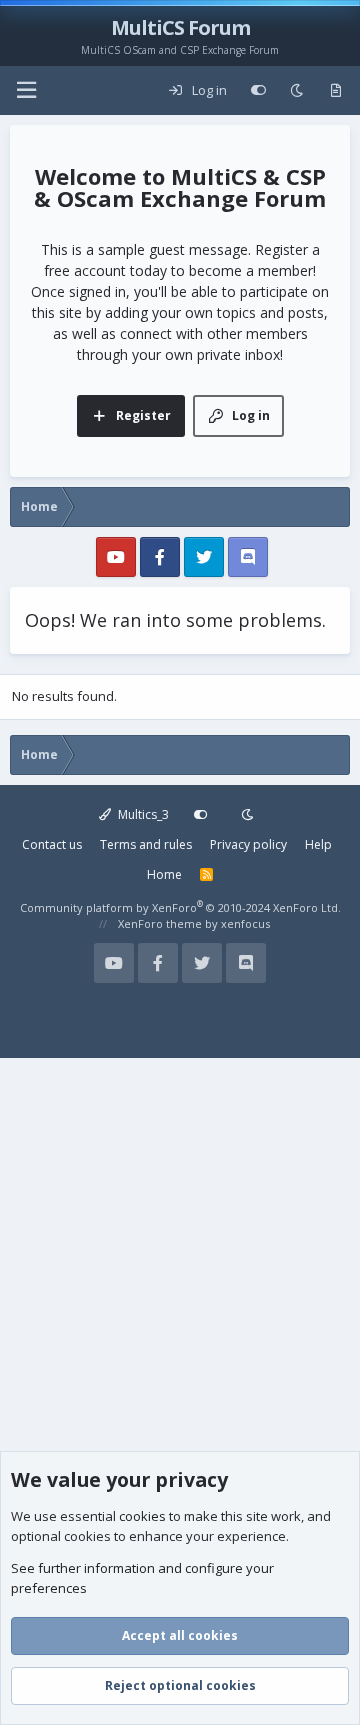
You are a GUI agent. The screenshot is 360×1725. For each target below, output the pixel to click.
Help (318, 844)
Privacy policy (248, 844)
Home (164, 874)
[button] (26, 90)
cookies (142, 1516)
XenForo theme (160, 923)
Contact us (52, 844)
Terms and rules (146, 844)
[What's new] (335, 91)
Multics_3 (142, 814)
